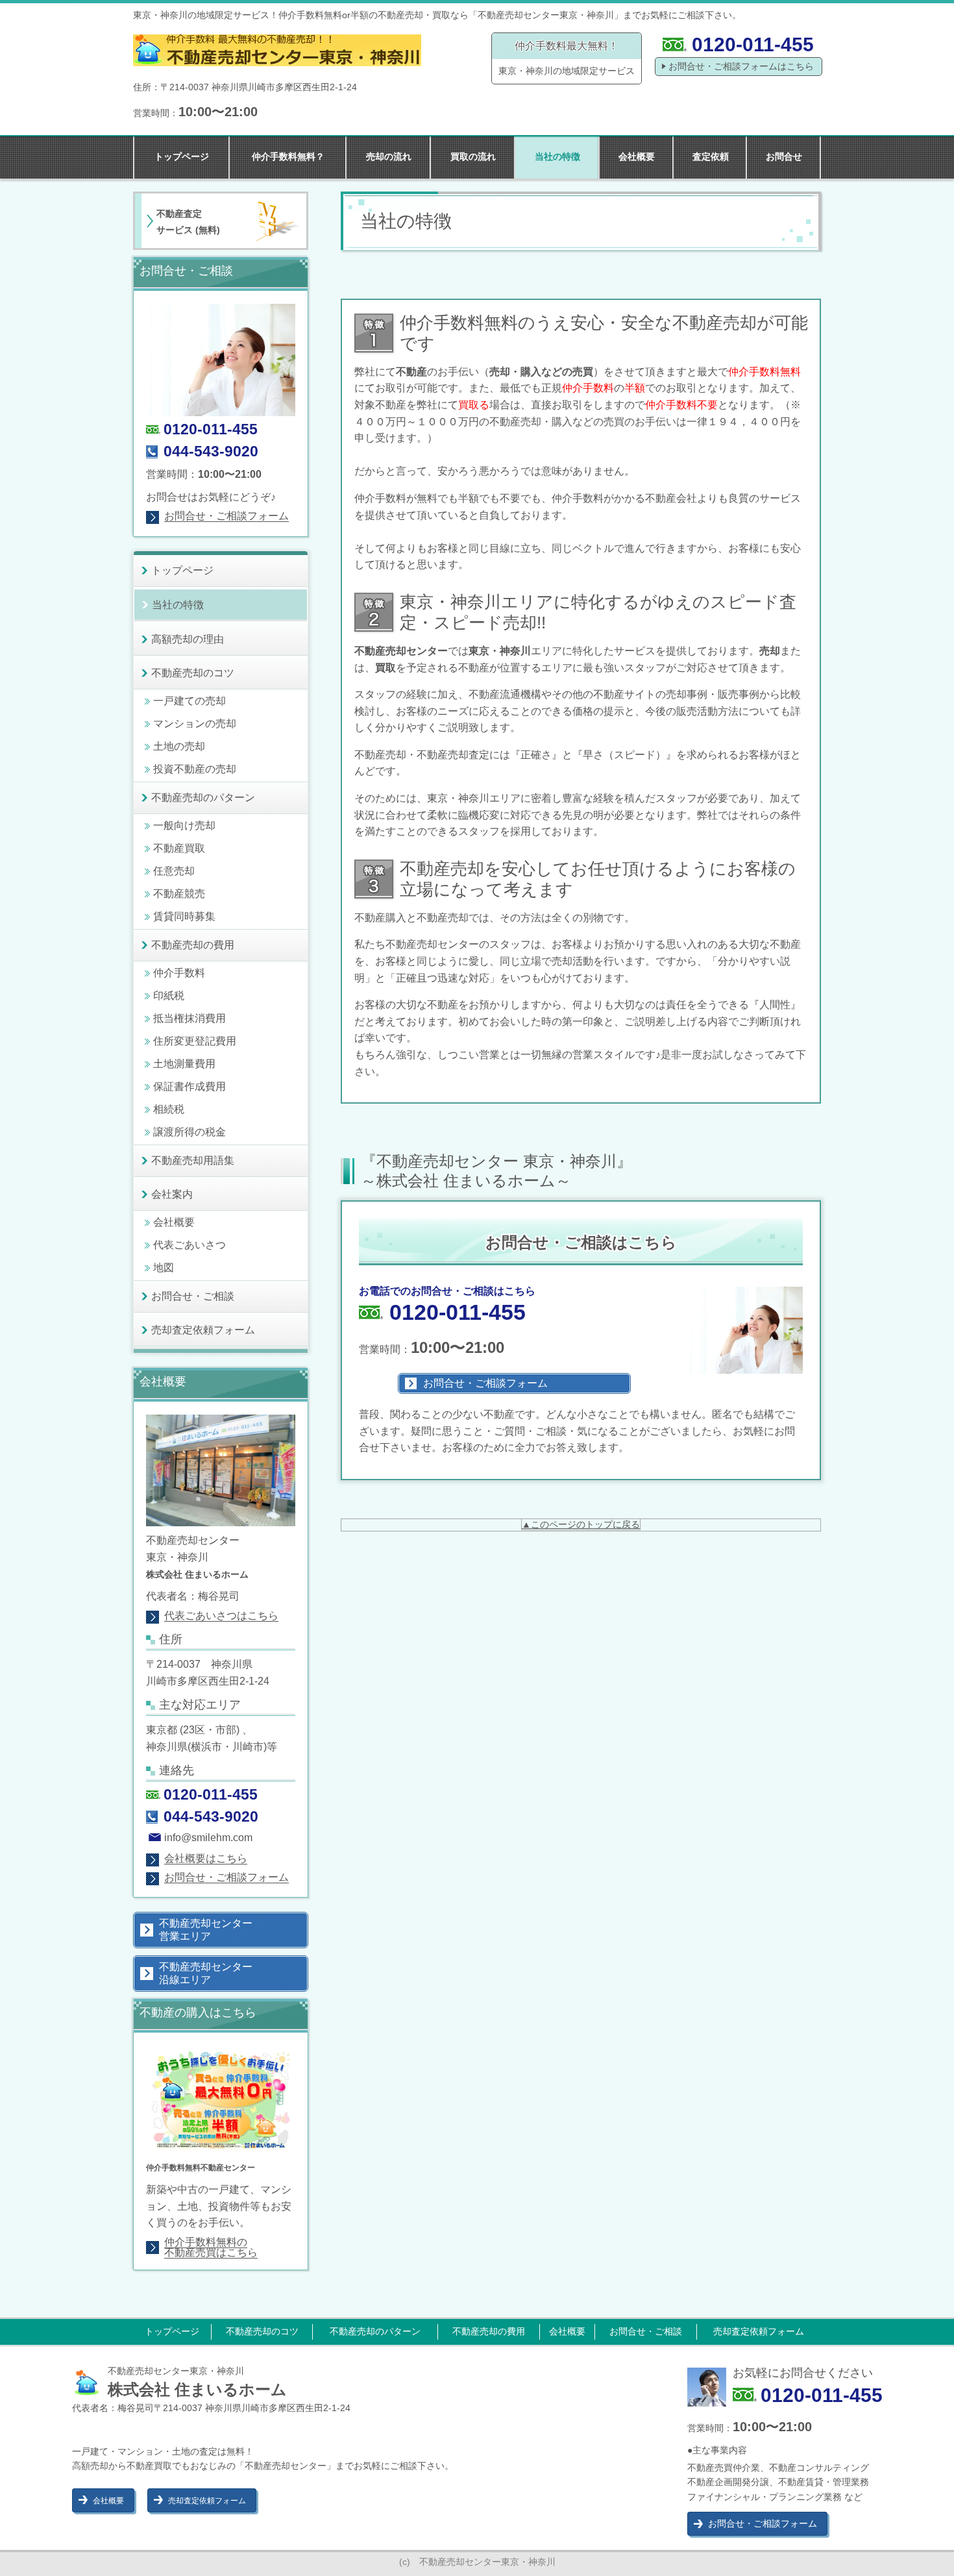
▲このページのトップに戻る (581, 1524)
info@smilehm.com (208, 1838)
